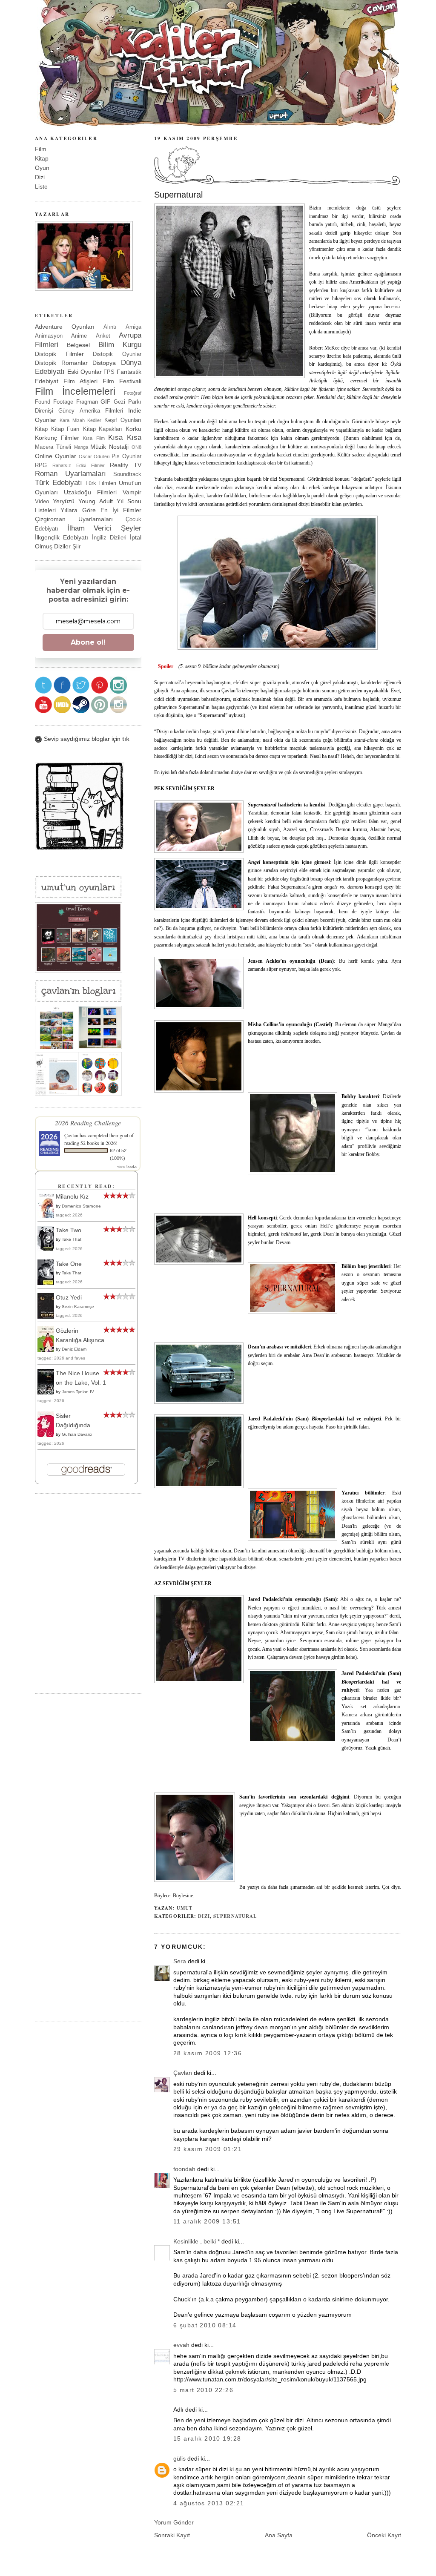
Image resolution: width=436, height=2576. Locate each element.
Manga (81, 447)
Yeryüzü (64, 501)
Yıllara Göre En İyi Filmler (101, 510)
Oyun (42, 168)
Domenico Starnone (81, 1206)
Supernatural (178, 195)
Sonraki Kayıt (172, 2535)
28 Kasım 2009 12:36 (208, 2053)
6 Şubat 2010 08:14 (205, 2325)
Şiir (76, 546)
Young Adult (95, 501)
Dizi (204, 1916)
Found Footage (54, 402)
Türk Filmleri (101, 483)
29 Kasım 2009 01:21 (208, 2149)
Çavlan (183, 2073)
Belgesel (78, 345)
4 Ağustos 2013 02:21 (209, 2503)
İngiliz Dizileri (109, 538)
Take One (69, 1264)
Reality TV (126, 465)
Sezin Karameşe (78, 1307)
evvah (181, 2345)
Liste (41, 186)
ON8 (136, 447)
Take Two (69, 1230)
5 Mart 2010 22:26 (203, 2390)
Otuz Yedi (69, 1297)
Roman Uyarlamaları (70, 474)
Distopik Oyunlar (117, 354)
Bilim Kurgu (120, 345)
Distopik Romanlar (61, 363)
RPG (41, 465)
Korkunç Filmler (57, 438)
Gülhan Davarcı (77, 1434)
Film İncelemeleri (75, 391)
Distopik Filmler (59, 354)
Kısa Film (94, 438)
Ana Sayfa (279, 2535)
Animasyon (49, 336)
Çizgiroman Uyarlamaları (74, 519)
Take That (72, 1239)
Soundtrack (127, 474)
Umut (185, 1908)
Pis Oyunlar (126, 456)
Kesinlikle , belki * (196, 2241)
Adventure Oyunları (65, 327)
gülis (179, 2458)
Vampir (132, 492)
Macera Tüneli (53, 447)
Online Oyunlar (56, 456)
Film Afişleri (80, 381)
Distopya (104, 363)
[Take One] (48, 1284)
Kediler (94, 420)
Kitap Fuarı (66, 429)
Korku (133, 429)
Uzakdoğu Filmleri (90, 492)
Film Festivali (122, 381)
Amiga (133, 327)
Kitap (42, 158)
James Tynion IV (78, 1392)
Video (42, 501)
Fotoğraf (133, 393)
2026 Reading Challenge (88, 1123)
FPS (109, 372)
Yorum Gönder (174, 2522)
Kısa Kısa (125, 437)
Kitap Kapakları (103, 429)
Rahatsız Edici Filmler (79, 465)
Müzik (98, 447)
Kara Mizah (72, 420)
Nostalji (119, 447)
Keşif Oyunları (123, 420)
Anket (103, 336)
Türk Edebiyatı (59, 483)
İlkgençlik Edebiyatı (62, 537)
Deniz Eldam (74, 1349)
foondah (184, 2169)
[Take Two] (48, 1250)
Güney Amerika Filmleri (91, 411)
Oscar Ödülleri (94, 456)
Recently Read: (86, 1186)
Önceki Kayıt (384, 2535)
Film (41, 149)
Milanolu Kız (72, 1196)
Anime (79, 336)
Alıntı (110, 327)
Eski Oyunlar (85, 372)
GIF (106, 402)
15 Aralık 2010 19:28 (207, 2438)
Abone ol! (88, 642)
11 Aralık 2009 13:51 (207, 2221)
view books (127, 1166)
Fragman (87, 402)
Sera (180, 1961)
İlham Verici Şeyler (104, 528)
